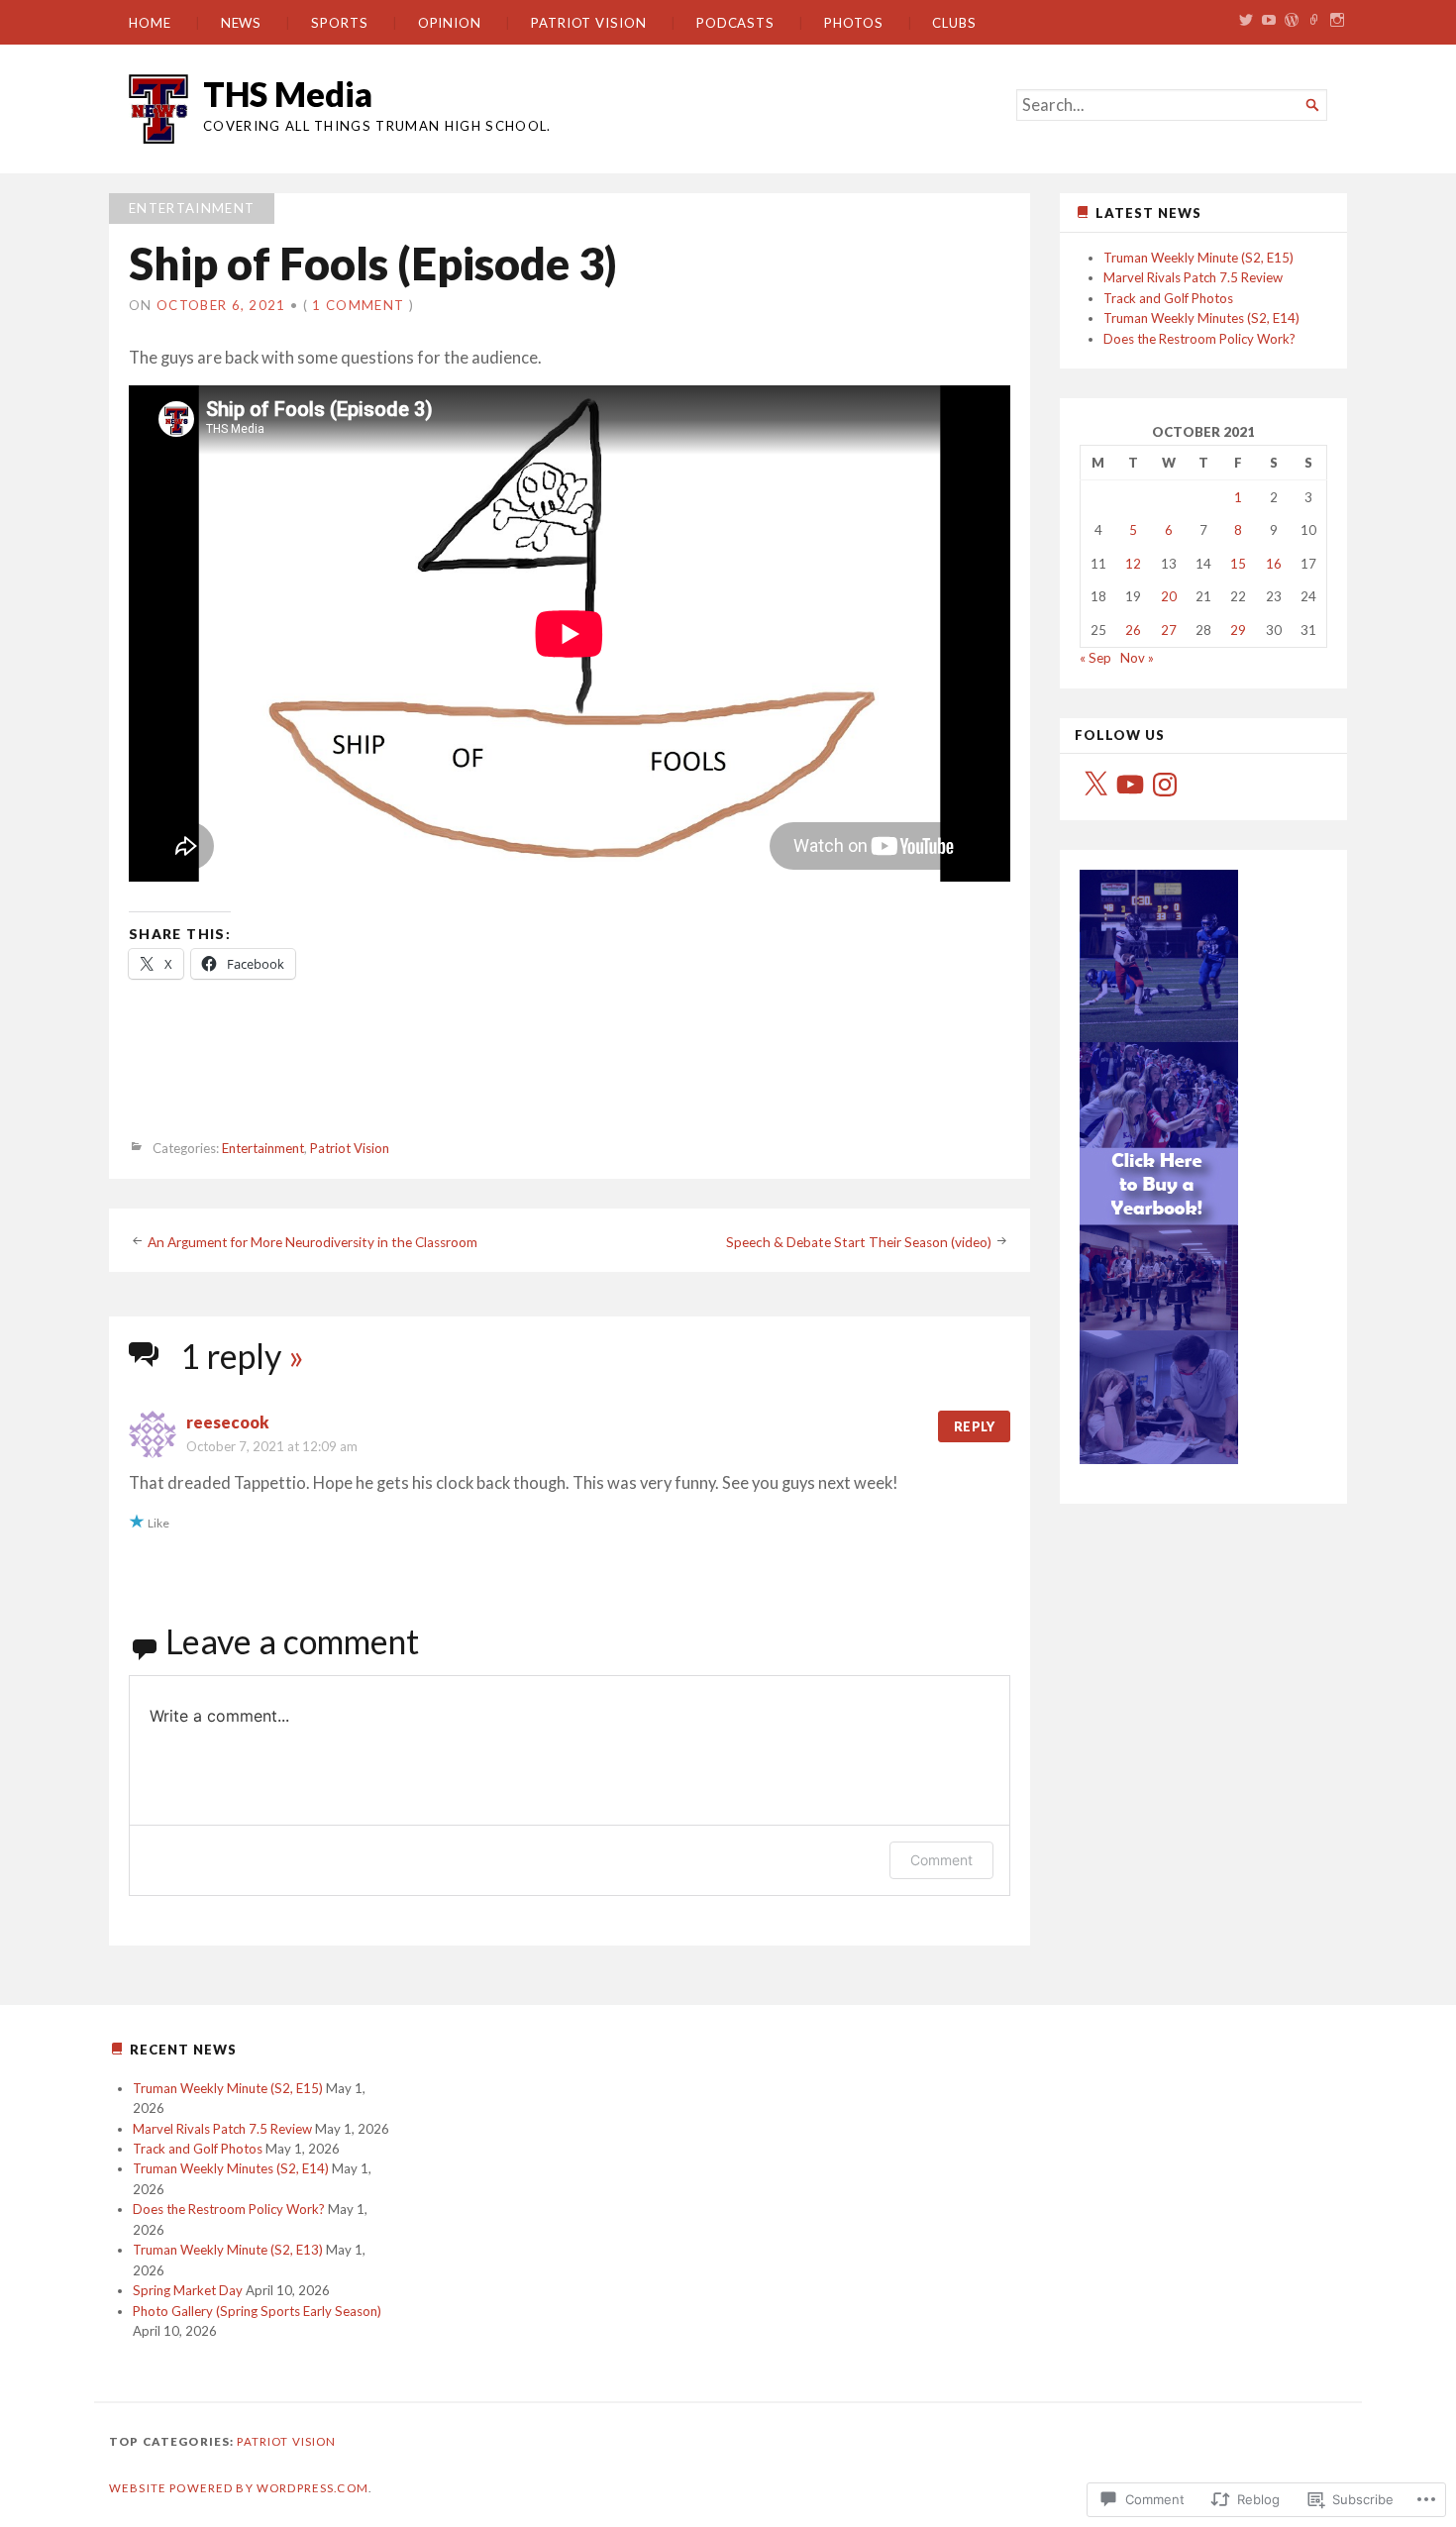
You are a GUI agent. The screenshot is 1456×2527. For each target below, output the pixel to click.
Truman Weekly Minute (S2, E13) (228, 2250)
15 (1238, 564)
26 (1133, 630)
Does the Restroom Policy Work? (1199, 339)
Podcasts (735, 23)
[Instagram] (1165, 785)
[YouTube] (1130, 785)
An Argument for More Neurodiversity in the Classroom (312, 1241)
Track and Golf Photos (1168, 298)
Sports (340, 23)
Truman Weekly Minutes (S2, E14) (1201, 318)
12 (1133, 564)
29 (1238, 630)
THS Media (288, 94)
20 (1169, 596)
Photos (854, 23)
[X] (1095, 785)
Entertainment (192, 208)
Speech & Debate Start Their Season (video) (859, 1241)
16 (1274, 564)
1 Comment (358, 305)
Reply (974, 1426)
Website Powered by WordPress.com (239, 2488)
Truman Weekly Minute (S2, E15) (1198, 258)
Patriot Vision (589, 23)
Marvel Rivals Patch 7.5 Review (1193, 277)
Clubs (954, 23)
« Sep (1095, 658)
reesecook (228, 1422)
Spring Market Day (188, 2290)
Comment (941, 1860)
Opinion (450, 23)
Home (150, 23)
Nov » (1137, 658)
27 (1169, 630)
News (242, 23)
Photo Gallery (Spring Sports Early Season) (257, 2311)
